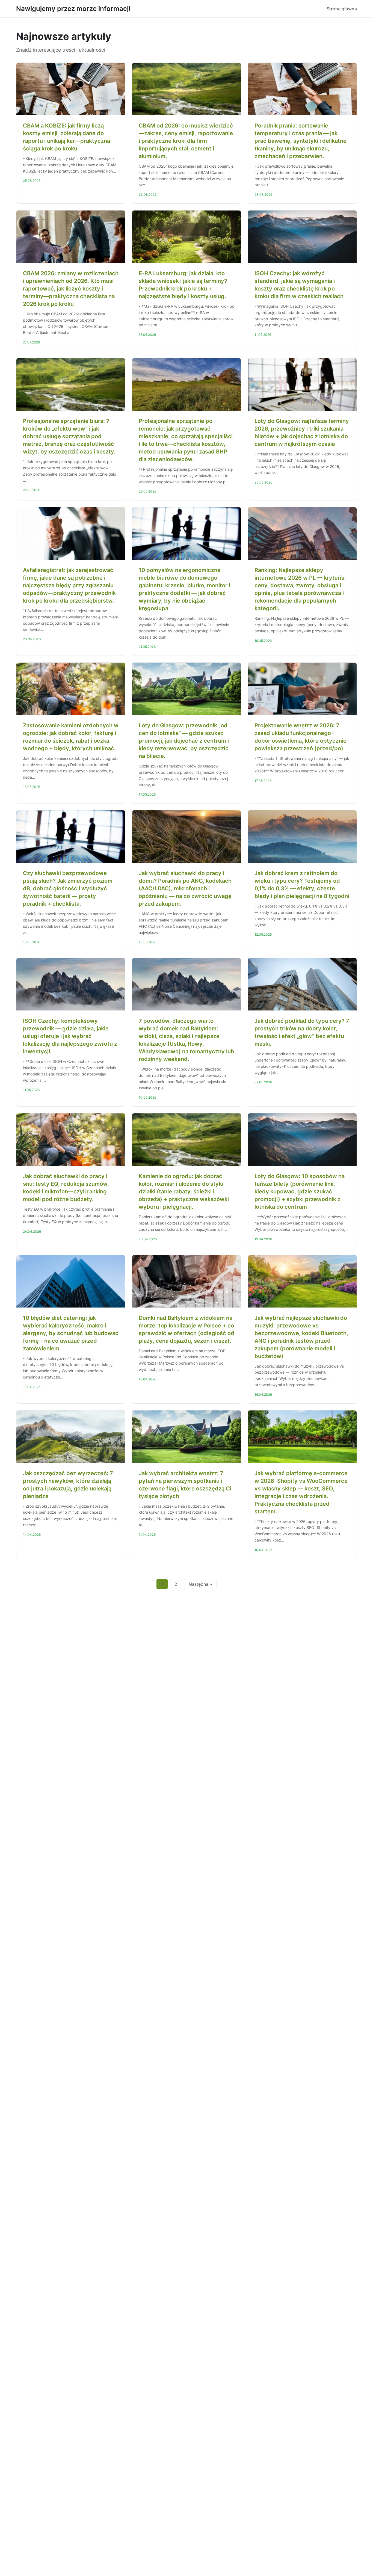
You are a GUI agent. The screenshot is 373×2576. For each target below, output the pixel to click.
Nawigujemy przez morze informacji (73, 9)
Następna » (200, 1584)
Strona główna (342, 9)
